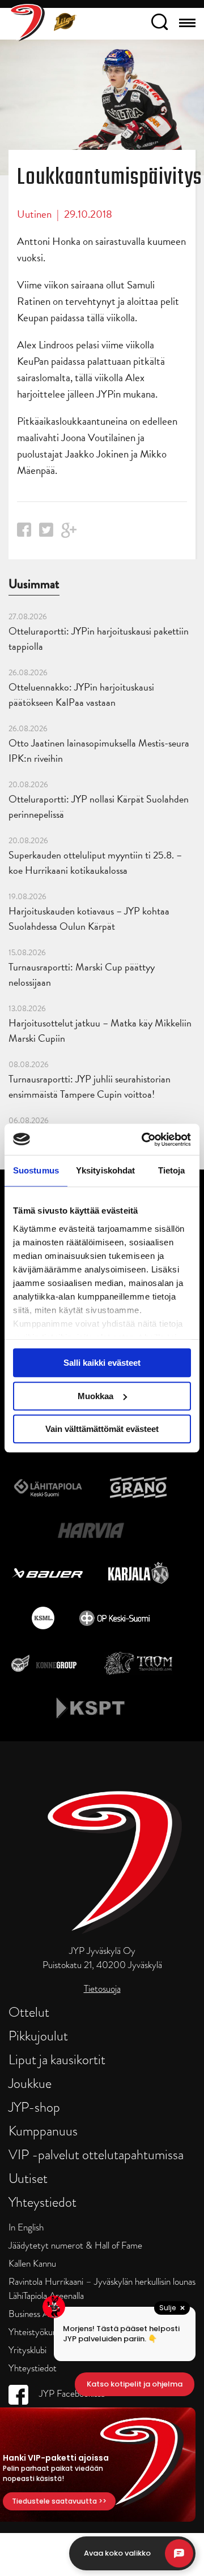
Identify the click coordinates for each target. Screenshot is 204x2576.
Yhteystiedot (42, 2202)
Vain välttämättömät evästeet (102, 1429)
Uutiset (28, 2178)
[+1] (69, 534)
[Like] (24, 533)
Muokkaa (95, 1396)
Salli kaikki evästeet (102, 1363)
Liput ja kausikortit (57, 2059)
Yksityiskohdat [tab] (105, 1170)
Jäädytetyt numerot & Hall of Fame (75, 2245)
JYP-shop (34, 2107)
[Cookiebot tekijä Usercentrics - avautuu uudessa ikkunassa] (144, 1140)
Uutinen (34, 214)
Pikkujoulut (38, 2036)
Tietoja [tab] (172, 1170)
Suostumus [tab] (36, 1170)
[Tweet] (46, 533)
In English (26, 2227)
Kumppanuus (43, 2131)
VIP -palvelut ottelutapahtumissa (96, 2154)
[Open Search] (160, 24)
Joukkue (30, 2083)
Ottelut (29, 2012)
